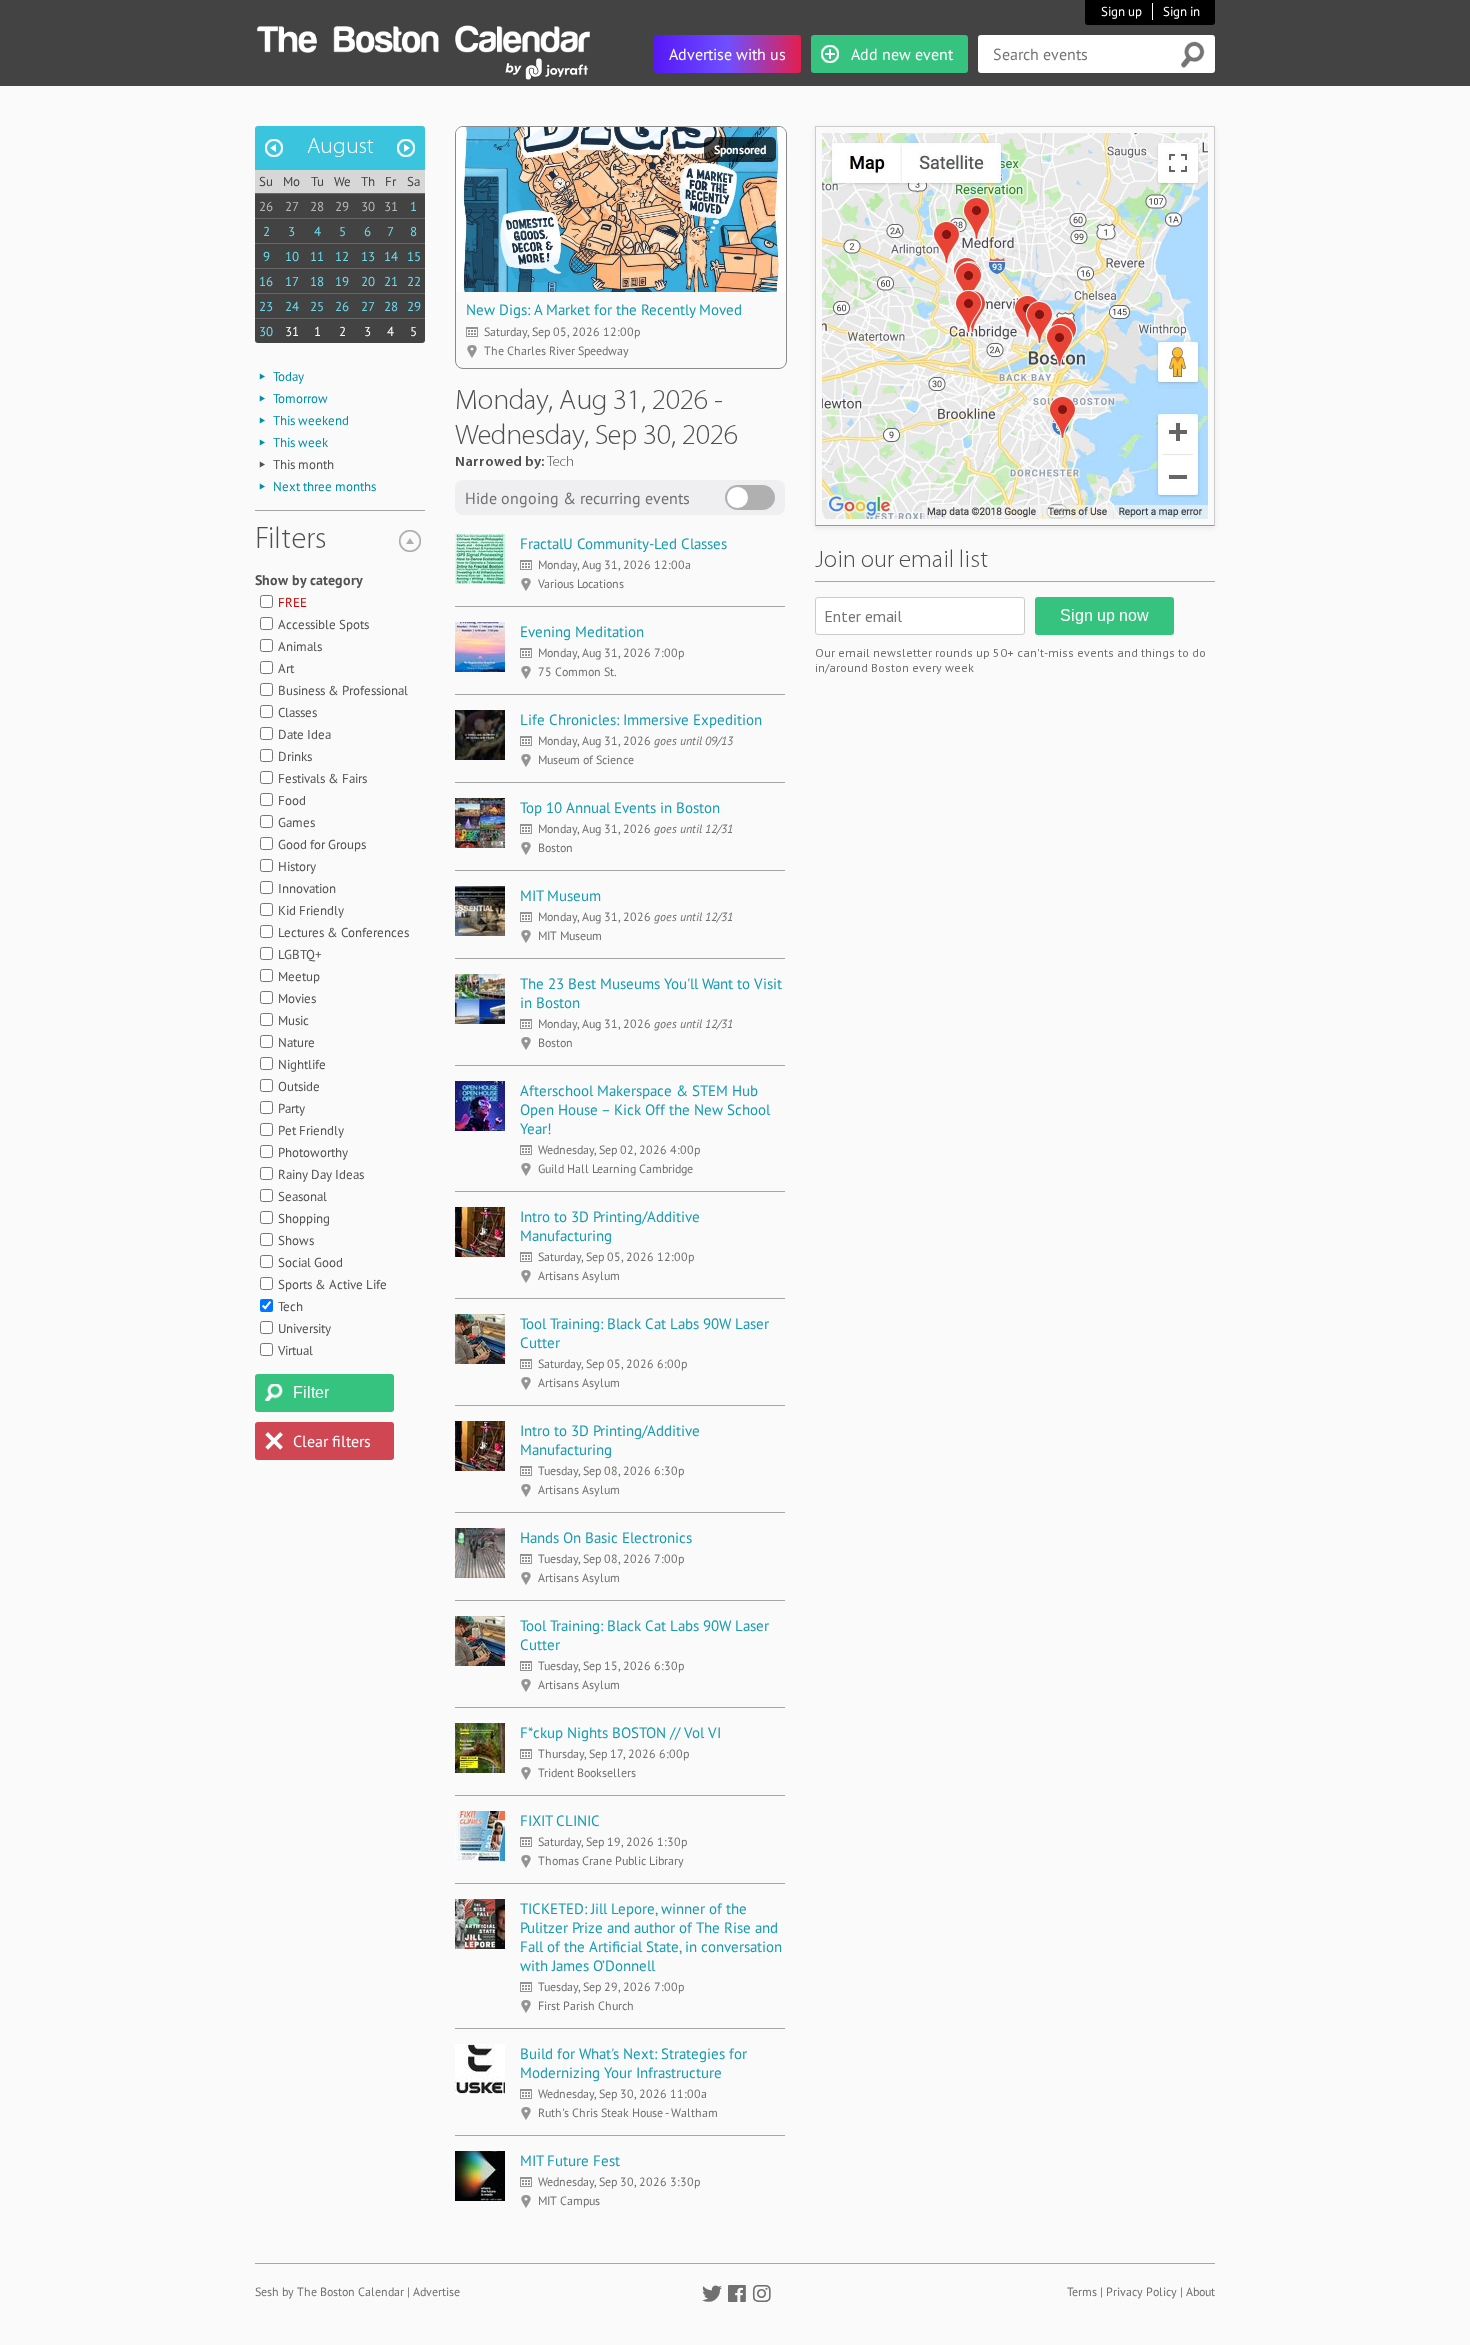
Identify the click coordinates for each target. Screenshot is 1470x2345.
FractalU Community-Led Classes (623, 543)
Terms (1082, 2291)
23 (266, 306)
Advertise (436, 2291)
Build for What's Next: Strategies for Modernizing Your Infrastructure (633, 2063)
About (1200, 2291)
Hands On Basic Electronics (606, 1537)
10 (292, 256)
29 (342, 206)
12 (342, 256)
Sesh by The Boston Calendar (329, 2291)
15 (414, 256)
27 (292, 206)
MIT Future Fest (570, 2160)
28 (317, 206)
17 (292, 281)
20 (368, 281)
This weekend (311, 420)
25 (317, 306)
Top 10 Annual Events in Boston (620, 807)
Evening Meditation (582, 631)
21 (391, 281)
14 (391, 256)
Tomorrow (300, 398)
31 (391, 206)
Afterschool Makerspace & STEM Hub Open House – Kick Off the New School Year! (645, 1109)
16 (266, 281)
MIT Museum (560, 895)
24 (292, 306)
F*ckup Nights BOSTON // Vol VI (620, 1732)
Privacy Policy (1141, 2291)
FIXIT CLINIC (560, 1820)
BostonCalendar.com (423, 36)
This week (300, 442)
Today (288, 376)
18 (317, 281)
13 (368, 256)
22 (414, 281)
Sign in (1181, 11)
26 (266, 206)
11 (317, 256)
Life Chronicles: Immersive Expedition (641, 719)
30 (368, 206)
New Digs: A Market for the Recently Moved (604, 309)
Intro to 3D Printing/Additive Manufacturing (610, 1226)
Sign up (1121, 11)
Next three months (324, 486)
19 (342, 281)
